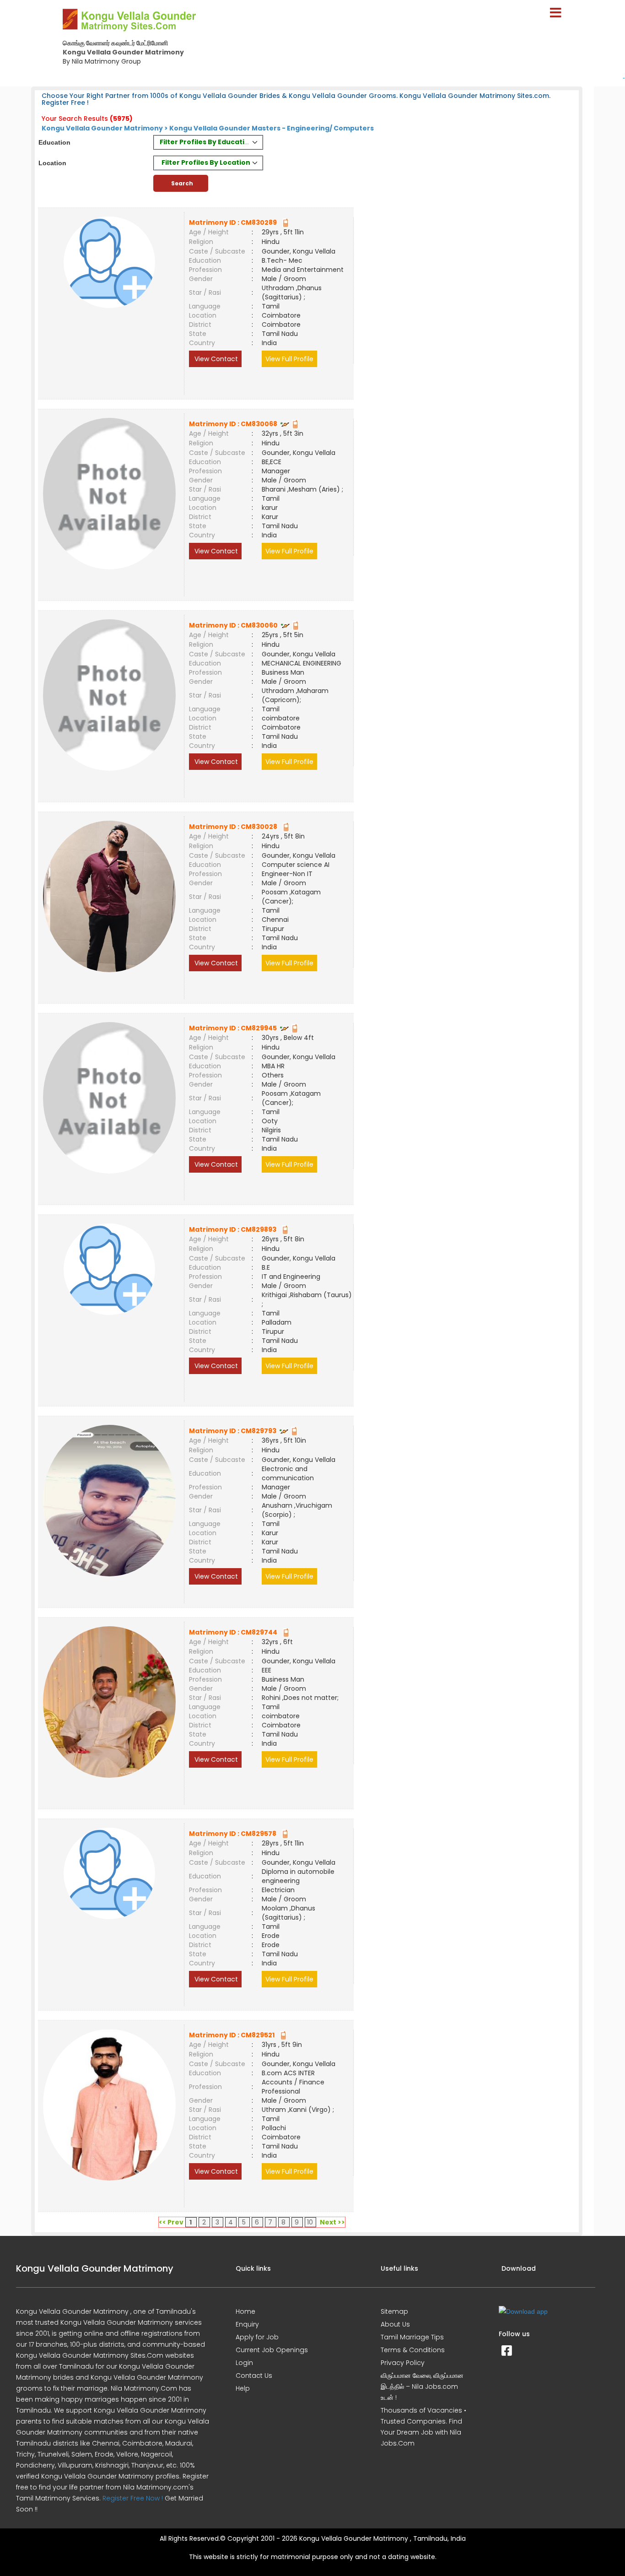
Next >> (332, 2222)
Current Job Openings (272, 2350)
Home (245, 2311)
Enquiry (247, 2324)
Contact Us (254, 2376)
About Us (395, 2324)
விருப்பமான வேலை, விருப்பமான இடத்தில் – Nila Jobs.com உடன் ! (422, 2387)
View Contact (215, 359)
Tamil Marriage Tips (412, 2337)
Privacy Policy (403, 2363)
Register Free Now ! (133, 2498)
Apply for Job (257, 2337)
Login (244, 2363)
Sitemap (394, 2311)
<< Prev (171, 2222)
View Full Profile (289, 359)
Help (243, 2388)
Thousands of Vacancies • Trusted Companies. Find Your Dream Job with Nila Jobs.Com (423, 2427)
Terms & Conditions (413, 2350)
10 (310, 2222)
